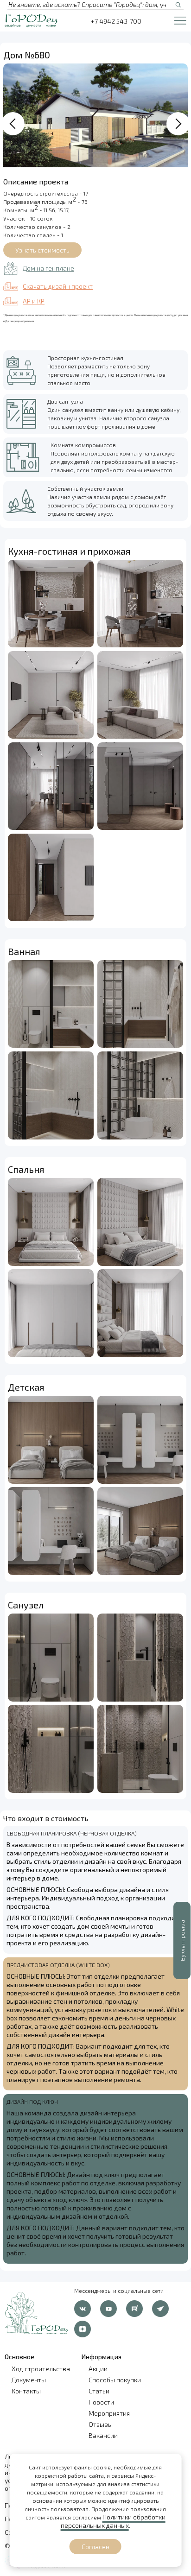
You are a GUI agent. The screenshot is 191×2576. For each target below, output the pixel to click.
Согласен (95, 2547)
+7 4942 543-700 (116, 21)
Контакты (26, 2391)
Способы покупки (115, 2380)
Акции (98, 2369)
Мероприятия (109, 2413)
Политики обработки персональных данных (113, 2521)
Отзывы (101, 2424)
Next (178, 124)
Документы (29, 2380)
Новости (101, 2402)
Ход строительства (41, 2369)
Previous (13, 124)
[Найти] (178, 5)
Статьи (99, 2391)
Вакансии (103, 2435)
